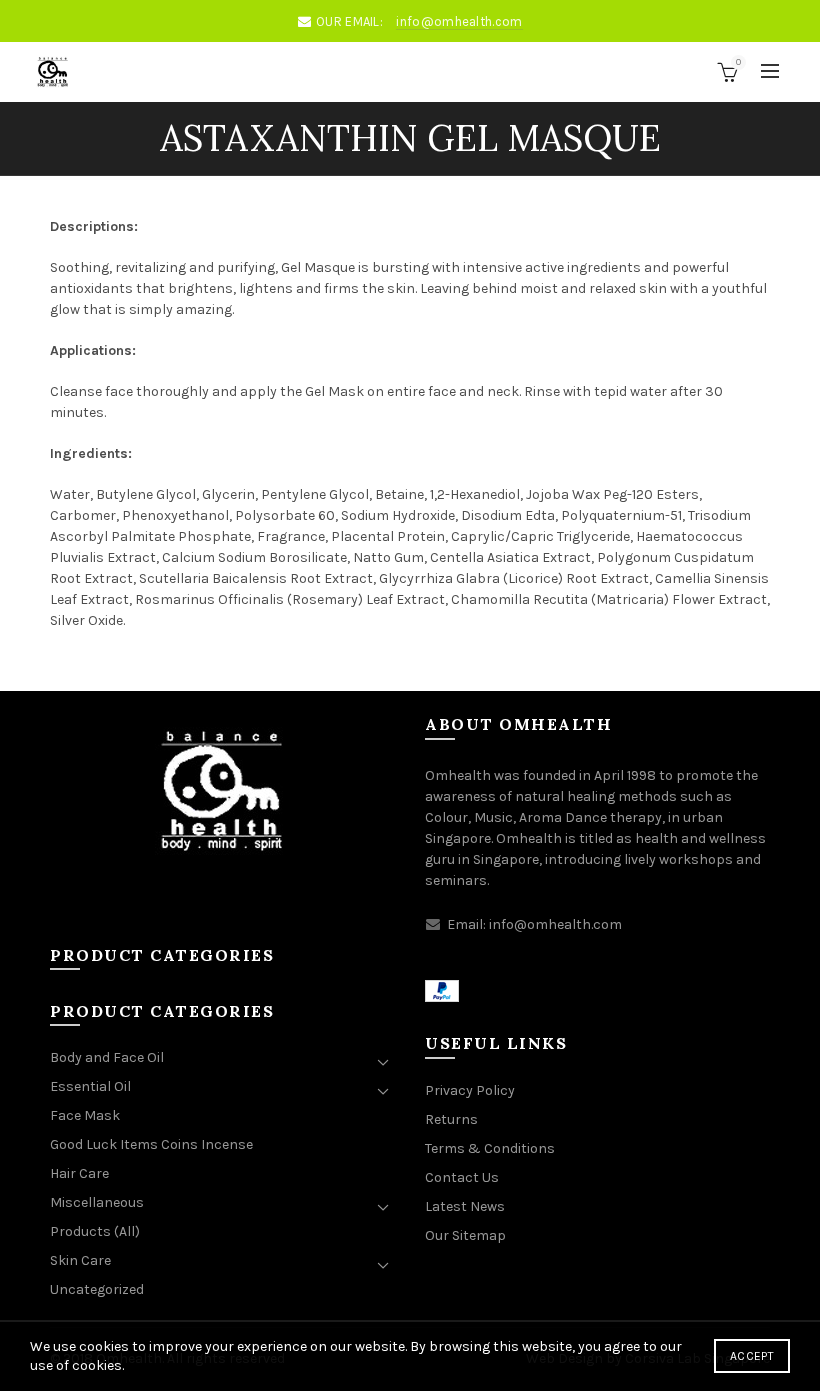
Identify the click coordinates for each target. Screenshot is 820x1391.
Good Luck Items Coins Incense (151, 1144)
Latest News (465, 1206)
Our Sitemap (465, 1235)
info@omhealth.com (459, 21)
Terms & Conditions (490, 1148)
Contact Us (462, 1177)
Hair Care (79, 1173)
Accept (752, 1356)
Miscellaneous (97, 1202)
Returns (451, 1119)
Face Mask (85, 1115)
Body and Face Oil (107, 1057)
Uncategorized (97, 1289)
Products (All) (95, 1231)
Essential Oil (90, 1086)
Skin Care (80, 1260)
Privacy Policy (470, 1090)
